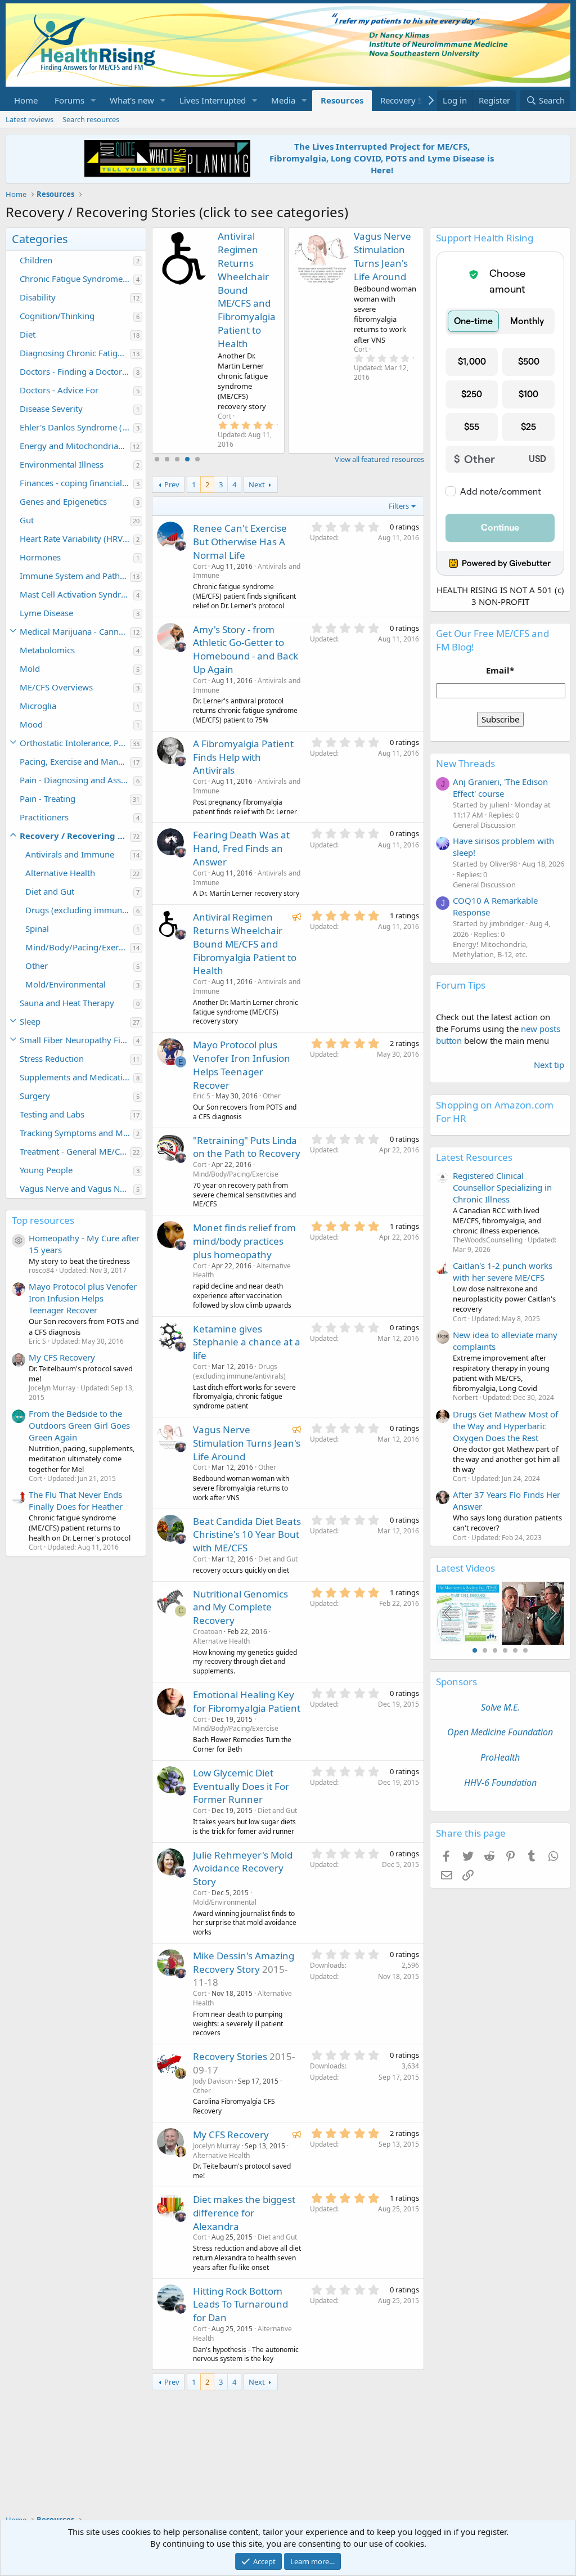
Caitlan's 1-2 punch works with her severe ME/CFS (503, 1271)
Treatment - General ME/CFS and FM (75, 1151)
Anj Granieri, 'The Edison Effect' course (500, 787)
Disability (38, 297)
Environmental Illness (62, 464)
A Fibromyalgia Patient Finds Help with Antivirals (243, 757)
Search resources (91, 119)
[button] (93, 100)
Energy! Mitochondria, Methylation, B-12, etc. (490, 949)
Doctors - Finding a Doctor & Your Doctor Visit (76, 371)
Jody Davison (213, 2081)
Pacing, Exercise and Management (75, 761)
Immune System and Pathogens (75, 576)
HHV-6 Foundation (500, 1783)
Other (37, 966)
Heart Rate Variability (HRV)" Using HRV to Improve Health (76, 538)
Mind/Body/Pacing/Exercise (78, 947)
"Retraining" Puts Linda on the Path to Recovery (247, 1147)
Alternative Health (60, 873)
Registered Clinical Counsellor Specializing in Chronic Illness (502, 1187)
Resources (342, 100)
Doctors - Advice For (59, 390)
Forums (69, 100)
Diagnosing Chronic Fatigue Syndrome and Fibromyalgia (75, 353)
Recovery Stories (412, 100)
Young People (46, 1170)
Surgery (35, 1096)
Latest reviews (30, 119)
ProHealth (500, 1757)
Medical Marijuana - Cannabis (75, 631)
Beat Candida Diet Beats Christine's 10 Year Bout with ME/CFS (247, 1535)
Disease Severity (51, 409)
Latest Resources (474, 1157)
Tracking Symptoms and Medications (76, 1133)
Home (26, 100)
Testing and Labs (52, 1114)
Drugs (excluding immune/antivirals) (79, 910)
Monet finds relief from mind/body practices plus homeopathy (244, 1241)
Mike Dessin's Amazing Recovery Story (244, 1962)
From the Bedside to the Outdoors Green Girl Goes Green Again (79, 1425)
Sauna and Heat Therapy (67, 1003)
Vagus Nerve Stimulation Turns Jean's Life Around (382, 256)
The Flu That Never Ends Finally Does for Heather (76, 1500)
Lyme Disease (46, 613)
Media (283, 100)
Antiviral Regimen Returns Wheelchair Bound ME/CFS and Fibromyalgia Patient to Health (247, 290)
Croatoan (208, 1632)
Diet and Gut (50, 891)
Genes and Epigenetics (63, 501)
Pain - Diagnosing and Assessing (76, 780)
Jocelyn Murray (216, 2146)
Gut (27, 520)
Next (257, 484)
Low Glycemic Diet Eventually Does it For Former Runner (241, 1786)
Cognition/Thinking (57, 316)
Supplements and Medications (76, 1077)
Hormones (40, 557)
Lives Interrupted (213, 100)
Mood (31, 724)
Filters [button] (399, 506)
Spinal (37, 928)
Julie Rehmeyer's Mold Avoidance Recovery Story (243, 1868)
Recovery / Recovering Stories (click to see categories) (75, 836)
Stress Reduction (52, 1058)
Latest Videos (465, 1568)
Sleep (30, 1021)
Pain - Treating (48, 798)
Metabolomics (47, 650)
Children (36, 260)
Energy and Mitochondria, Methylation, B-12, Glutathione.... (75, 446)
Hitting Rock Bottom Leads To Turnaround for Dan (240, 2305)
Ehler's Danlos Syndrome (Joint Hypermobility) (76, 427)
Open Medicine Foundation (500, 1732)
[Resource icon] (19, 1241)
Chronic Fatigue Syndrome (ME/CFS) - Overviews (76, 279)
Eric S (202, 1096)
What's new (132, 100)
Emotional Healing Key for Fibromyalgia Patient (247, 1701)
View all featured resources (379, 459)
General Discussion (484, 825)
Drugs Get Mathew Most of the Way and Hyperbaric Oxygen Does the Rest (505, 1426)
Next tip (549, 1065)
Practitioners (44, 817)
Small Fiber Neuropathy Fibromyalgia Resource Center (76, 1040)
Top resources (43, 1220)
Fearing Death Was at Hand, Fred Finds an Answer (241, 848)
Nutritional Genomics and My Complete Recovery (240, 1607)
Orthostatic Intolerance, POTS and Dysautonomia (75, 743)
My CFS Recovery (62, 1357)
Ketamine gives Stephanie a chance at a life (247, 1342)
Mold (30, 668)
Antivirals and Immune (70, 854)
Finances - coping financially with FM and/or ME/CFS (76, 483)
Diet (28, 334)
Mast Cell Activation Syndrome (76, 594)
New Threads (465, 763)
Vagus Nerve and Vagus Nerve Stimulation (76, 1188)
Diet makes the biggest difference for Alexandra (244, 2213)
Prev (172, 484)
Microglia (38, 706)
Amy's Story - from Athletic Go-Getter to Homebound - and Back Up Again (246, 649)
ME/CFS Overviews (56, 687)
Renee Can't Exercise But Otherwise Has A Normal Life (240, 542)
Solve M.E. (500, 1707)
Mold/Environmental (66, 984)
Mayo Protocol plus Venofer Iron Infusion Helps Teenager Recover (83, 1298)
